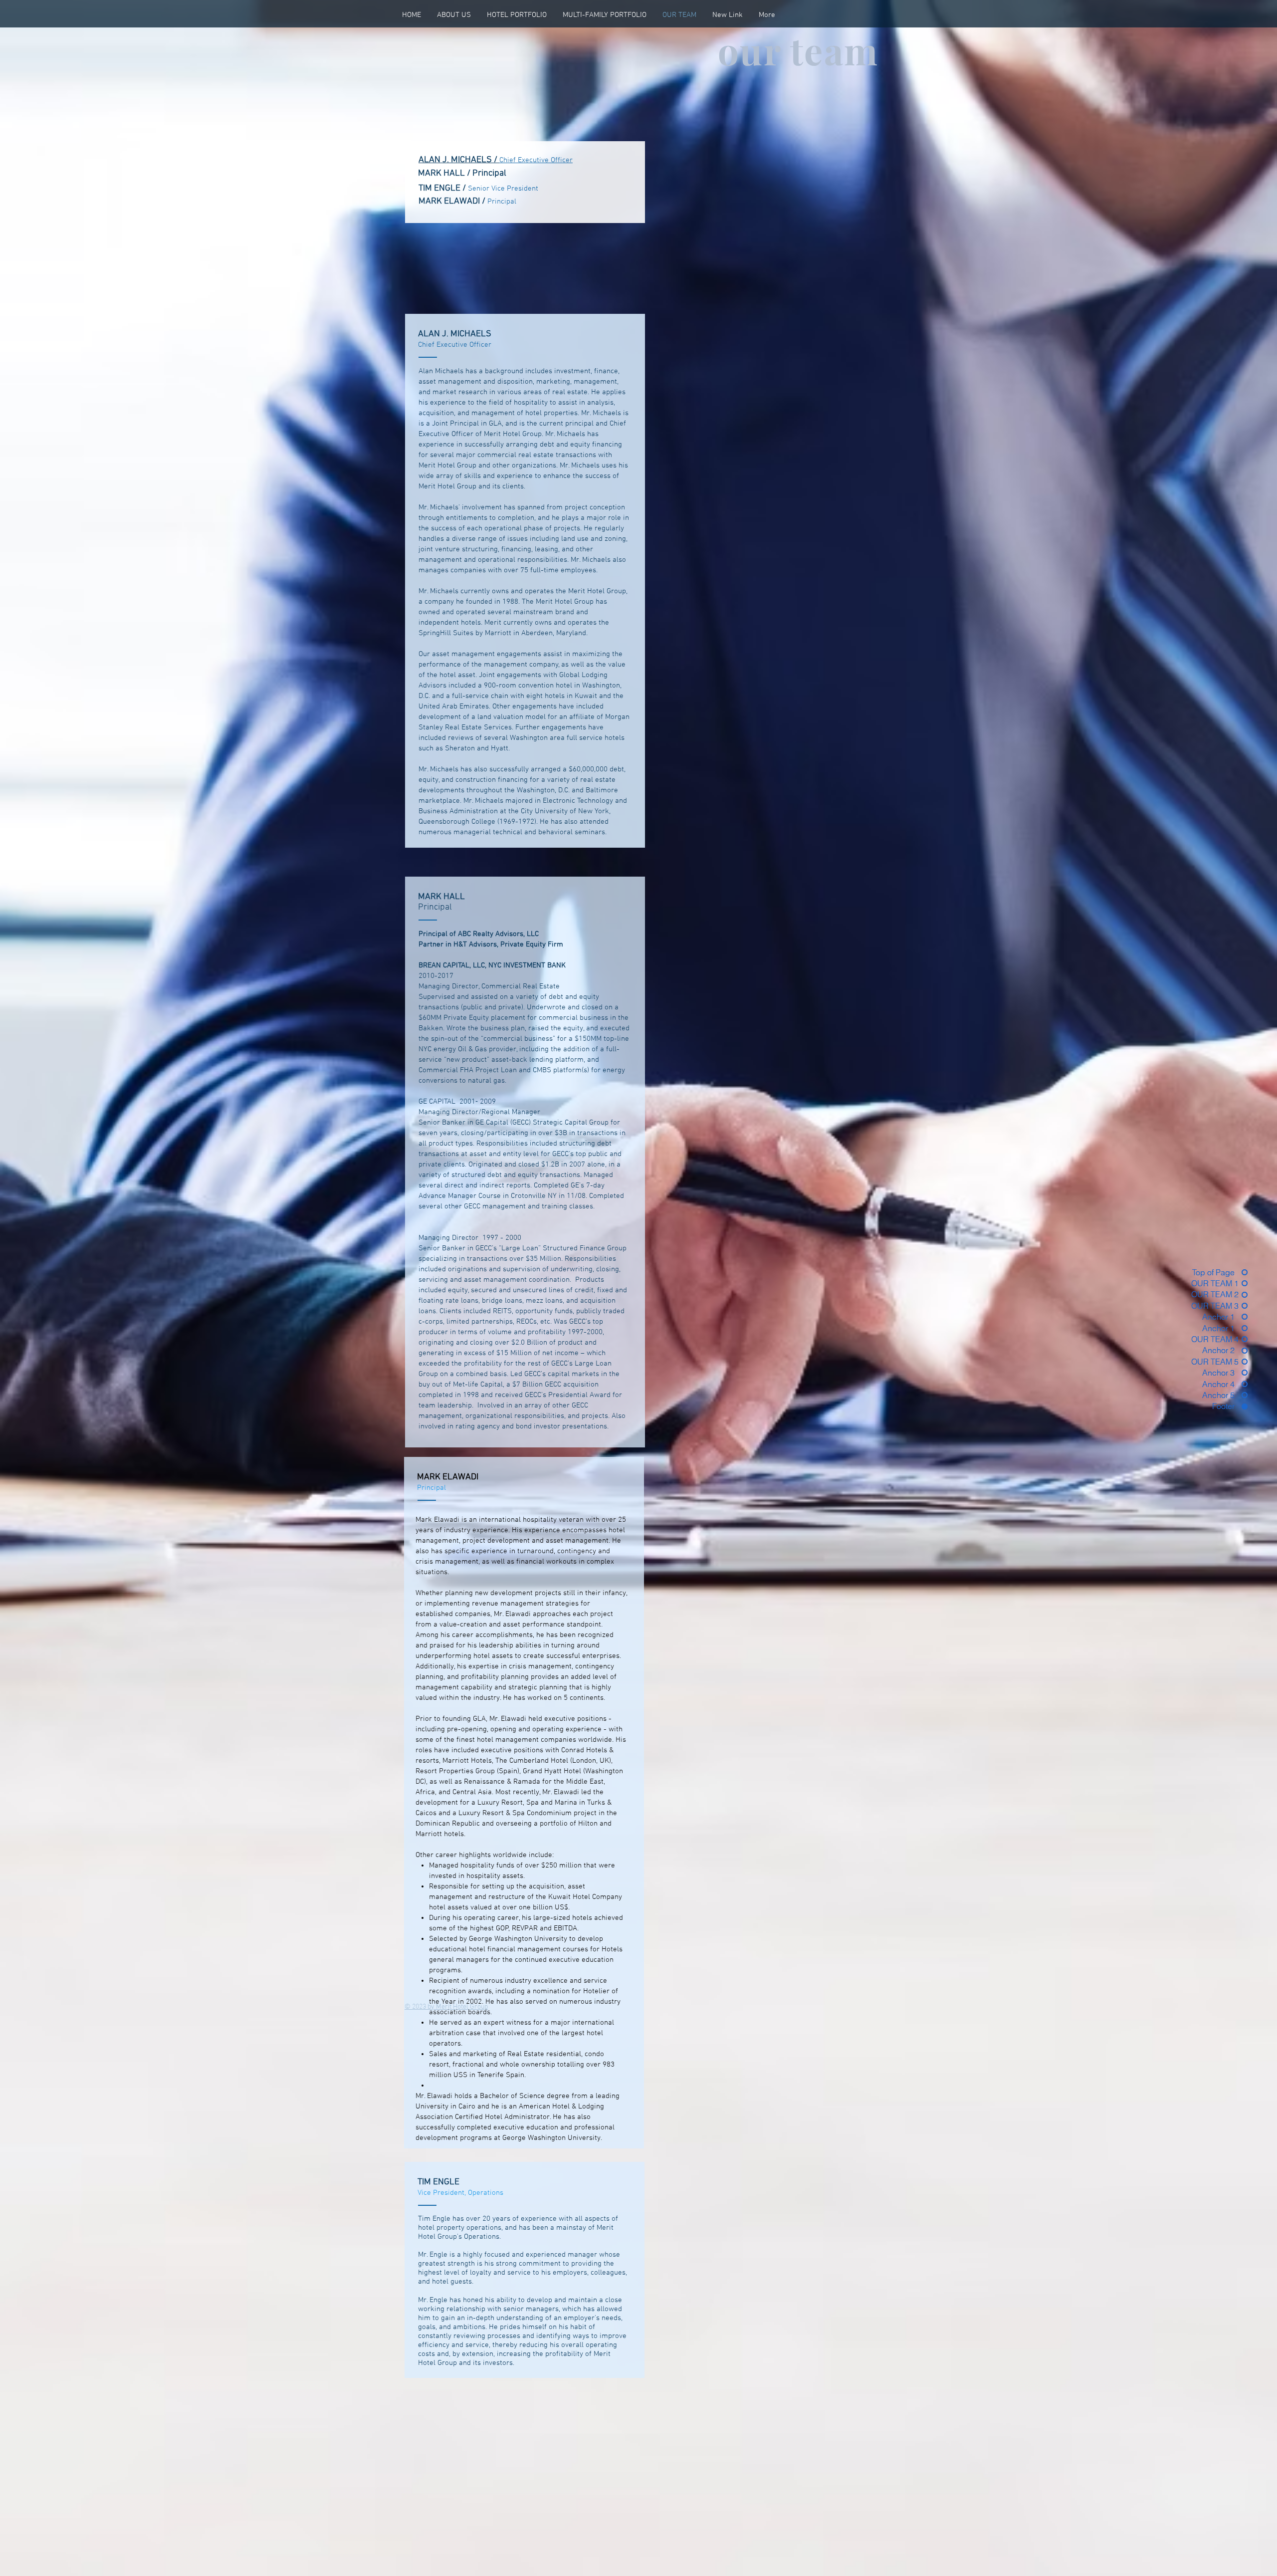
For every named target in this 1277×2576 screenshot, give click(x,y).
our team (798, 50)
